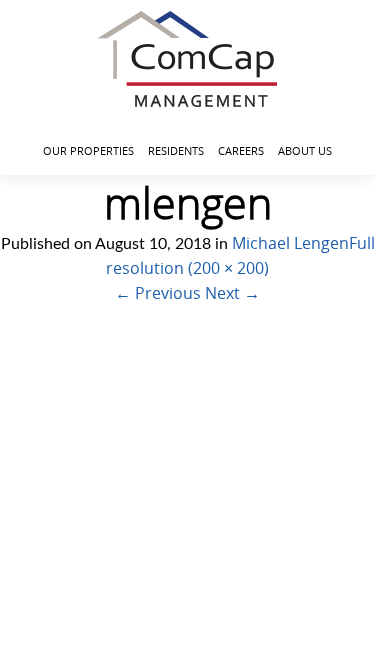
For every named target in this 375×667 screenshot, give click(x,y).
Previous (158, 293)
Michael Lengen (290, 243)
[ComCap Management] (187, 59)
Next (232, 293)
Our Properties (88, 150)
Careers (241, 150)
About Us (305, 150)
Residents (176, 150)
